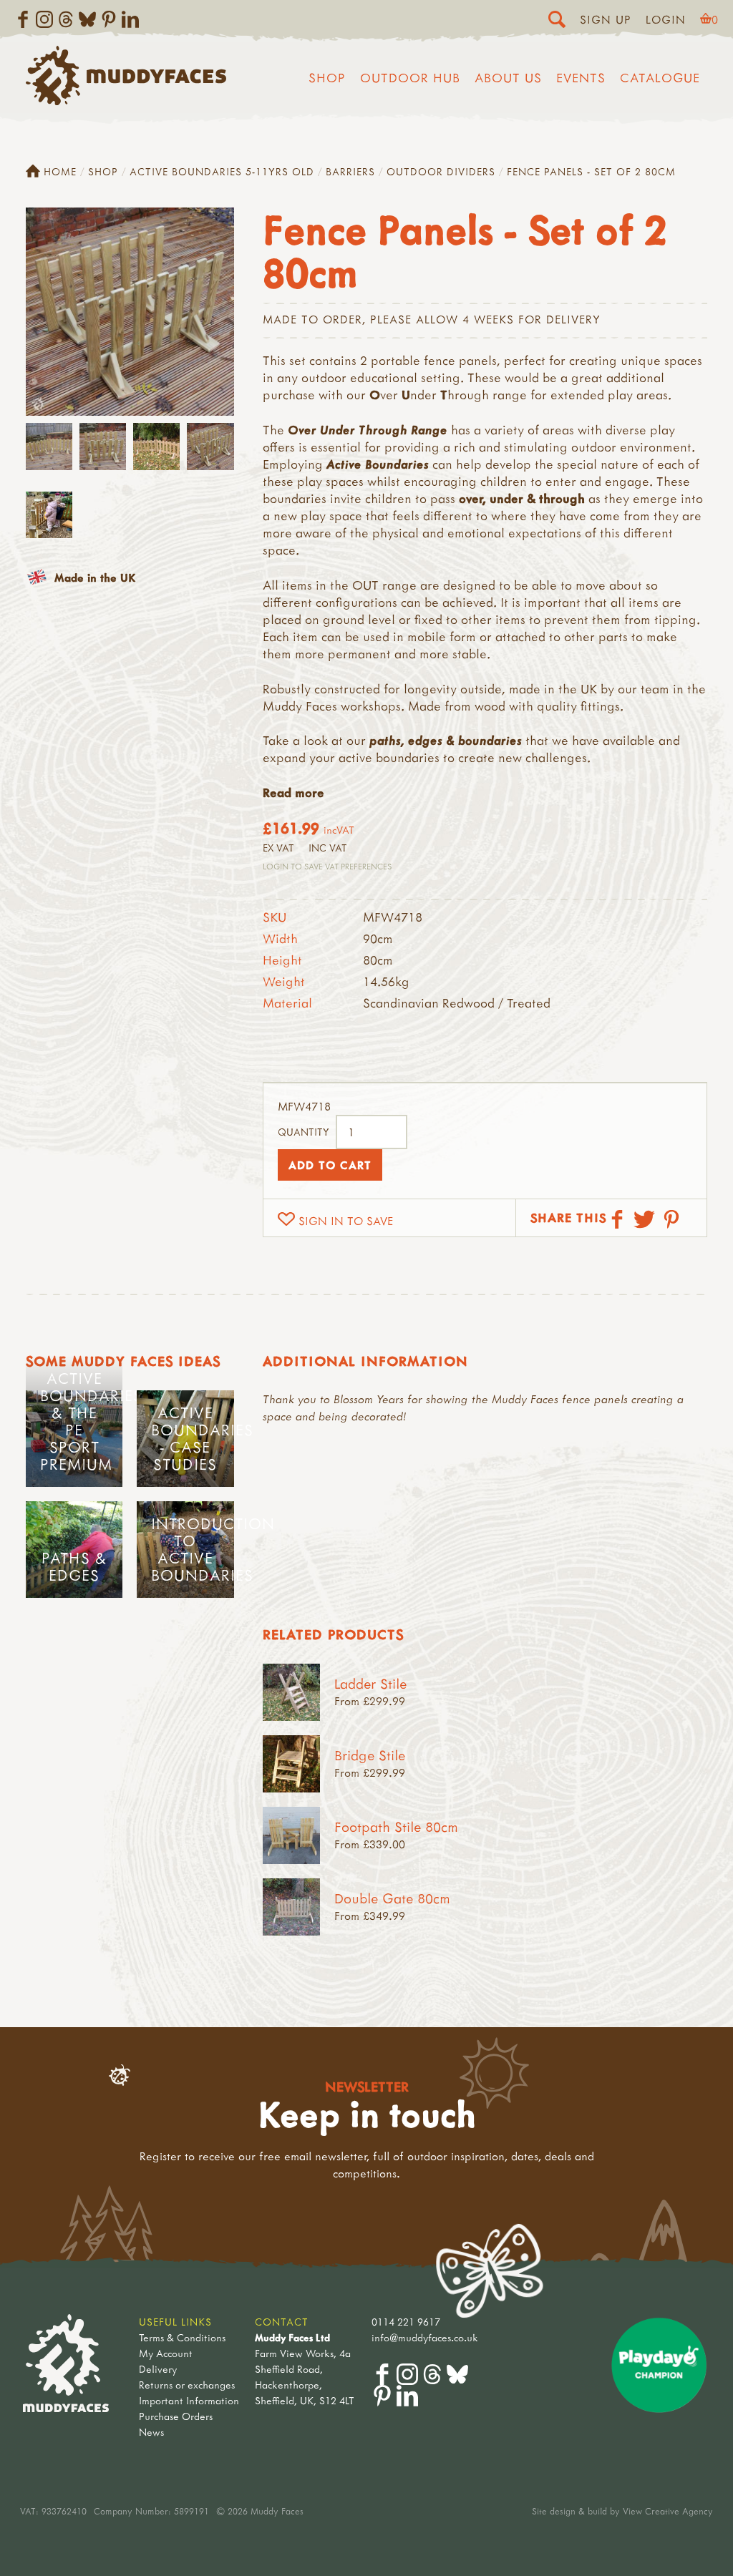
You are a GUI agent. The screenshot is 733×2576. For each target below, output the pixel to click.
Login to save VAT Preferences (327, 866)
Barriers (350, 171)
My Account (166, 2353)
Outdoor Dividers (441, 171)
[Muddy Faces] (126, 101)
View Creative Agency (668, 2511)
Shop (327, 78)
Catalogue (660, 78)
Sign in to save (346, 1221)
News (151, 2432)
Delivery (158, 2369)
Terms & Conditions (182, 2337)
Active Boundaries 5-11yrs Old (222, 171)
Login (666, 19)
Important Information (189, 2400)
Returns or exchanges (187, 2385)
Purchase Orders (176, 2416)
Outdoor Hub (410, 78)
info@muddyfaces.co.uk (425, 2337)
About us (508, 78)
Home (60, 171)
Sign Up (606, 19)
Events (581, 78)
